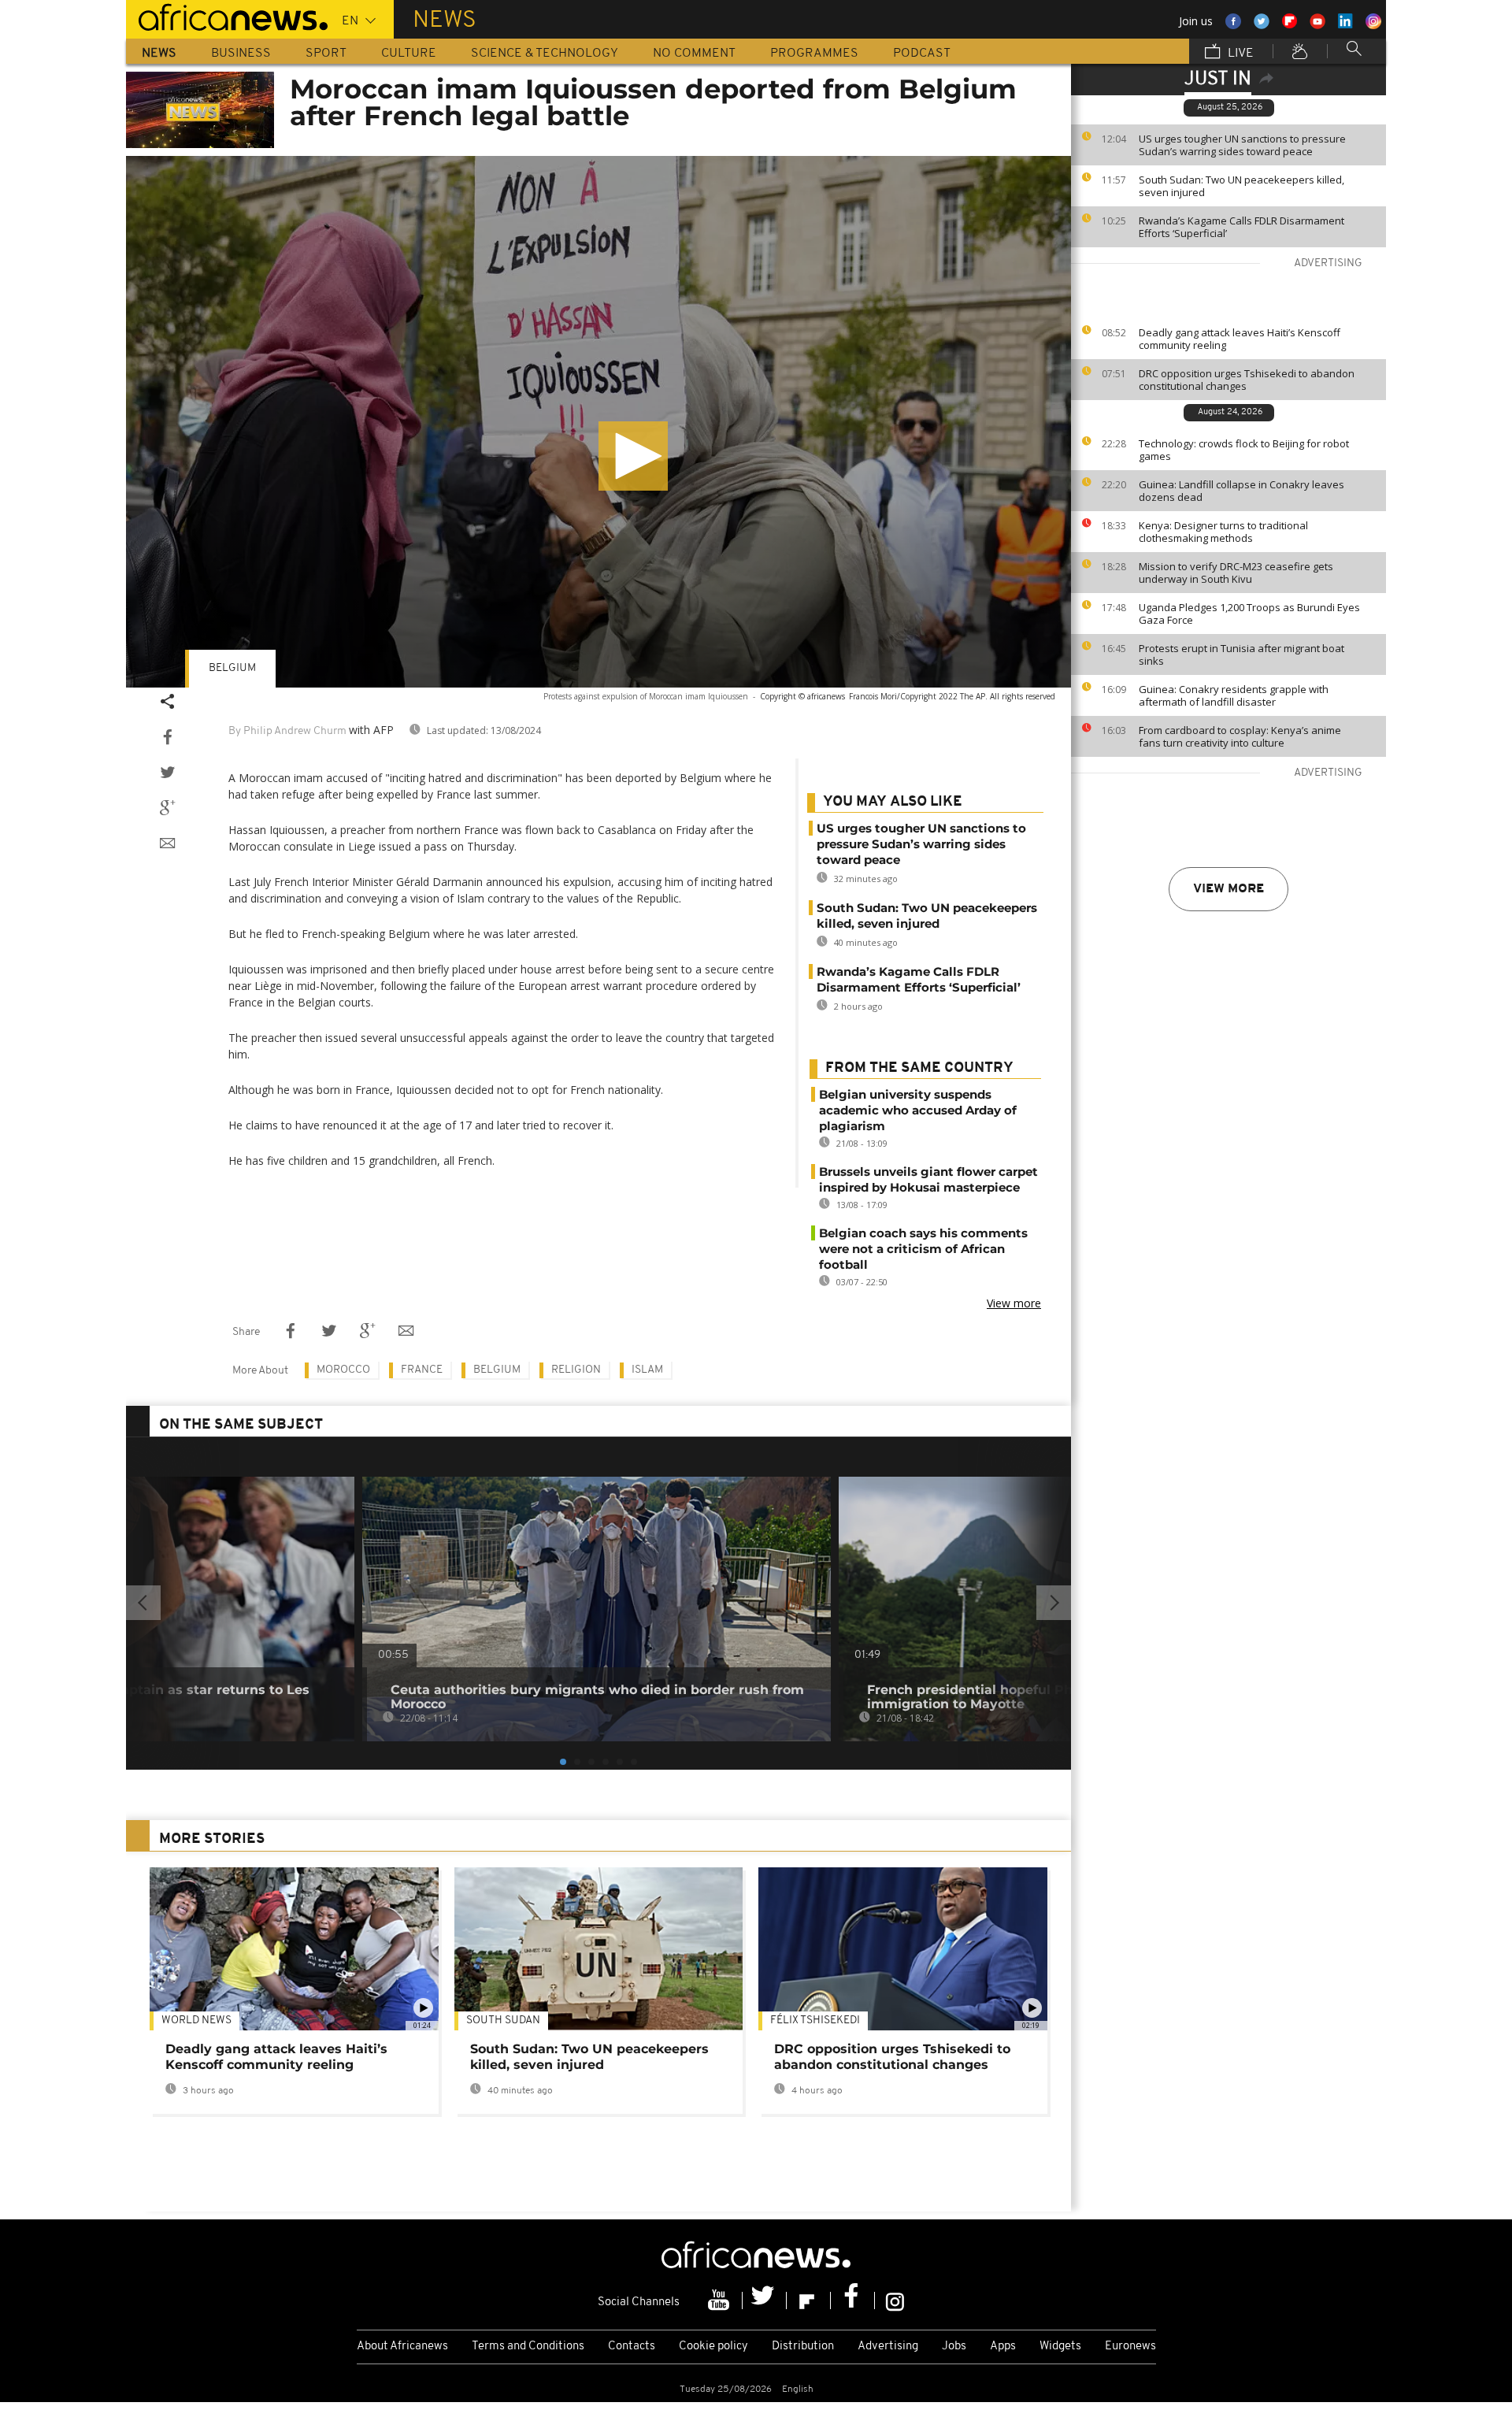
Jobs (954, 2347)
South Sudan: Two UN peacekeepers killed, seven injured (1241, 186)
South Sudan (503, 2021)
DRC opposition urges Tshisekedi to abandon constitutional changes (1247, 380)
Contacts (632, 2347)
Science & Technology (545, 54)
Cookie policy (713, 2347)
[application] (598, 422)
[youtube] (721, 2301)
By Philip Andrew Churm (287, 731)
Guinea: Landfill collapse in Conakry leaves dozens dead (1241, 491)
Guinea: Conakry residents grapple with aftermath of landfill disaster (1234, 695)
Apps (1003, 2347)
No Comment (694, 54)
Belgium (232, 668)
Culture (409, 54)
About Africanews (402, 2347)
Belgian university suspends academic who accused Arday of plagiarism (918, 1110)
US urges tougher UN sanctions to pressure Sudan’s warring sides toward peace (1242, 145)
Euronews (1130, 2347)
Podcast (922, 54)
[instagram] (895, 2301)
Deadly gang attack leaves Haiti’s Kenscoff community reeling (1240, 339)
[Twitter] (765, 2301)
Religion (576, 1370)
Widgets (1060, 2347)
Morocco (343, 1370)
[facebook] (853, 2301)
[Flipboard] (809, 2301)
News (159, 54)
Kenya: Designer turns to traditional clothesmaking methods (1223, 532)
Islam (647, 1370)
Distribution (803, 2347)
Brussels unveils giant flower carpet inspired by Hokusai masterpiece (928, 1179)
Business (241, 54)
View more (1228, 889)
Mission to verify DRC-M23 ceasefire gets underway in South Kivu (1236, 573)
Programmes (814, 54)
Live (1239, 54)
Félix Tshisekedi (815, 2021)
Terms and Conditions (528, 2347)
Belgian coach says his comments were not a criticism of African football (923, 1249)
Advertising (888, 2347)
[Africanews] (227, 16)
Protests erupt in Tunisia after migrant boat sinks (1241, 654)
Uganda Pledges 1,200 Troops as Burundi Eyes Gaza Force (1249, 614)
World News (196, 2021)
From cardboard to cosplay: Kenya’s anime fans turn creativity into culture (1240, 736)
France (422, 1370)
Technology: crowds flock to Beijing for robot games (1244, 450)
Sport (326, 54)
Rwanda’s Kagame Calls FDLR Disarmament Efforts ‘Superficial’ (1241, 227)
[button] (633, 456)
